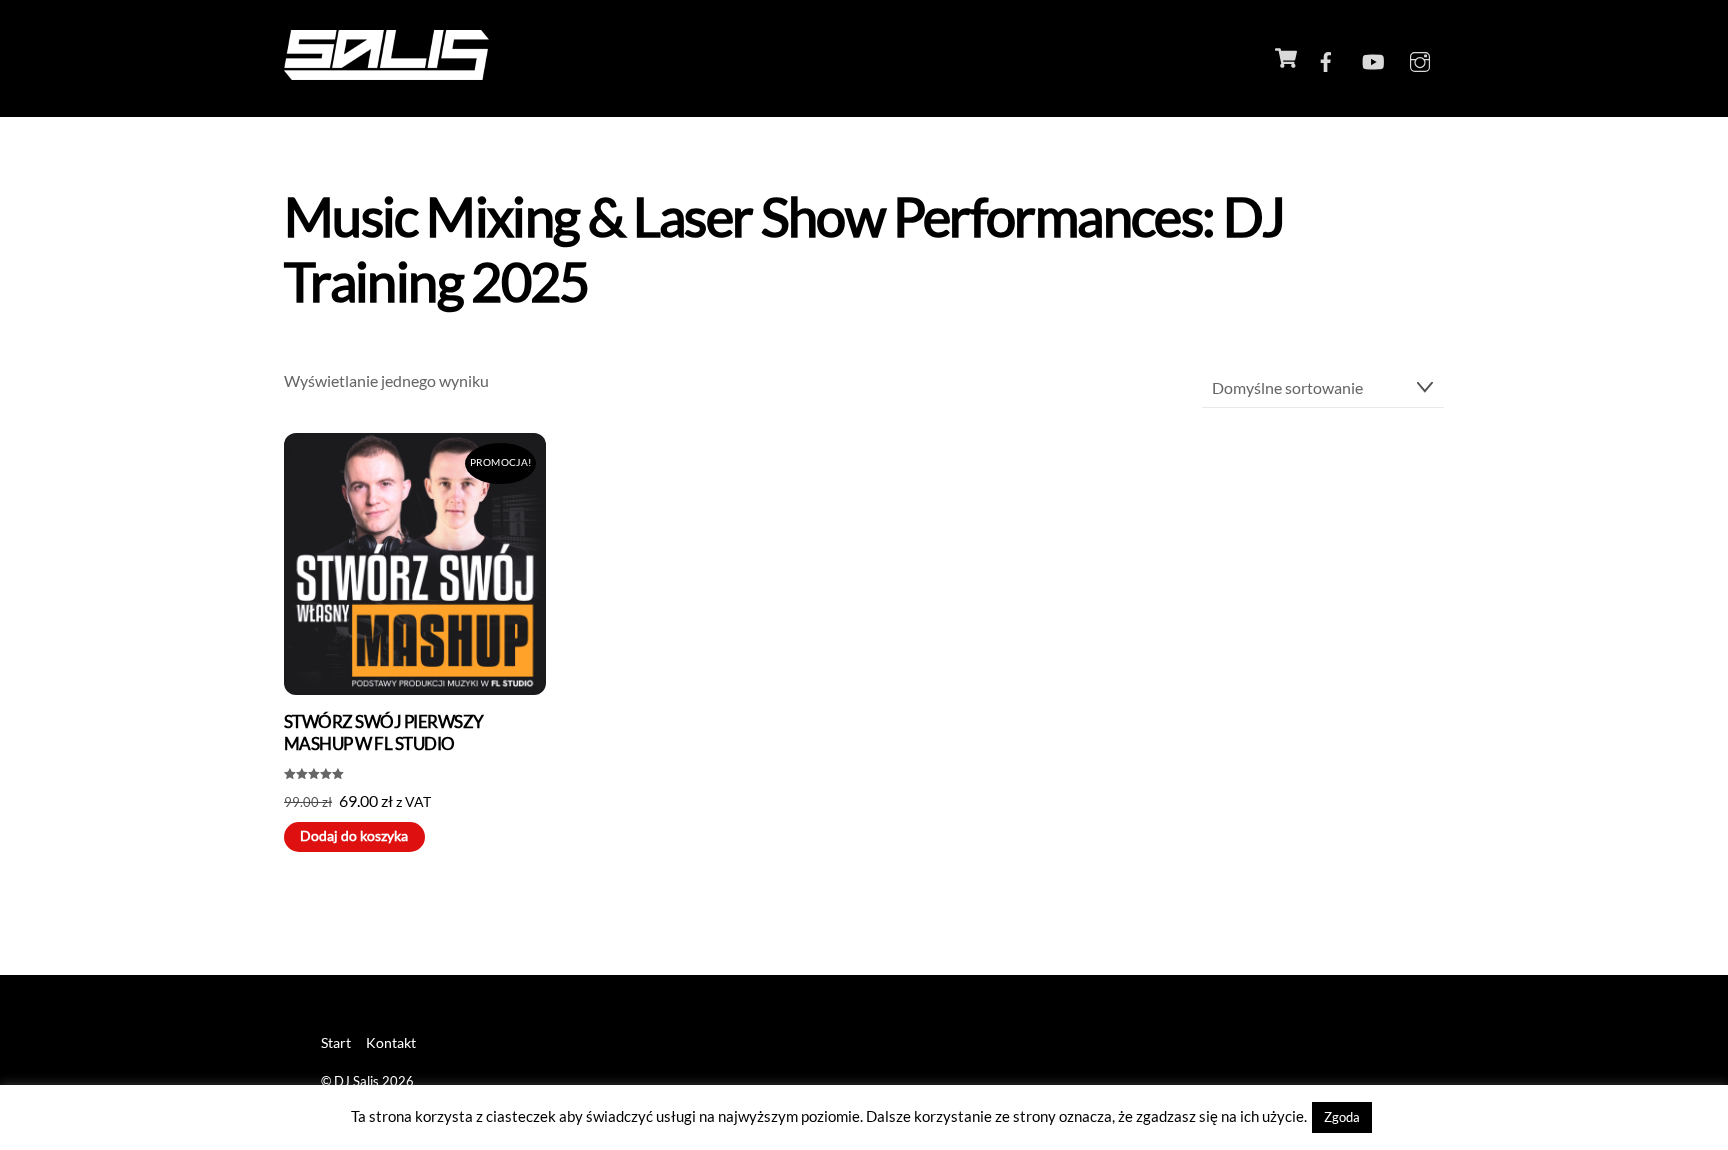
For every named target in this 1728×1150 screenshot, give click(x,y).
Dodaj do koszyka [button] (354, 836)
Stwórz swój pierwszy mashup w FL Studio (384, 732)
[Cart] (1286, 58)
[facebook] (1326, 57)
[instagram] (1420, 57)
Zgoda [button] (1342, 1117)
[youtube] (1373, 57)
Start (336, 1042)
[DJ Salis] (386, 69)
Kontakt (391, 1042)
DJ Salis (356, 1081)
